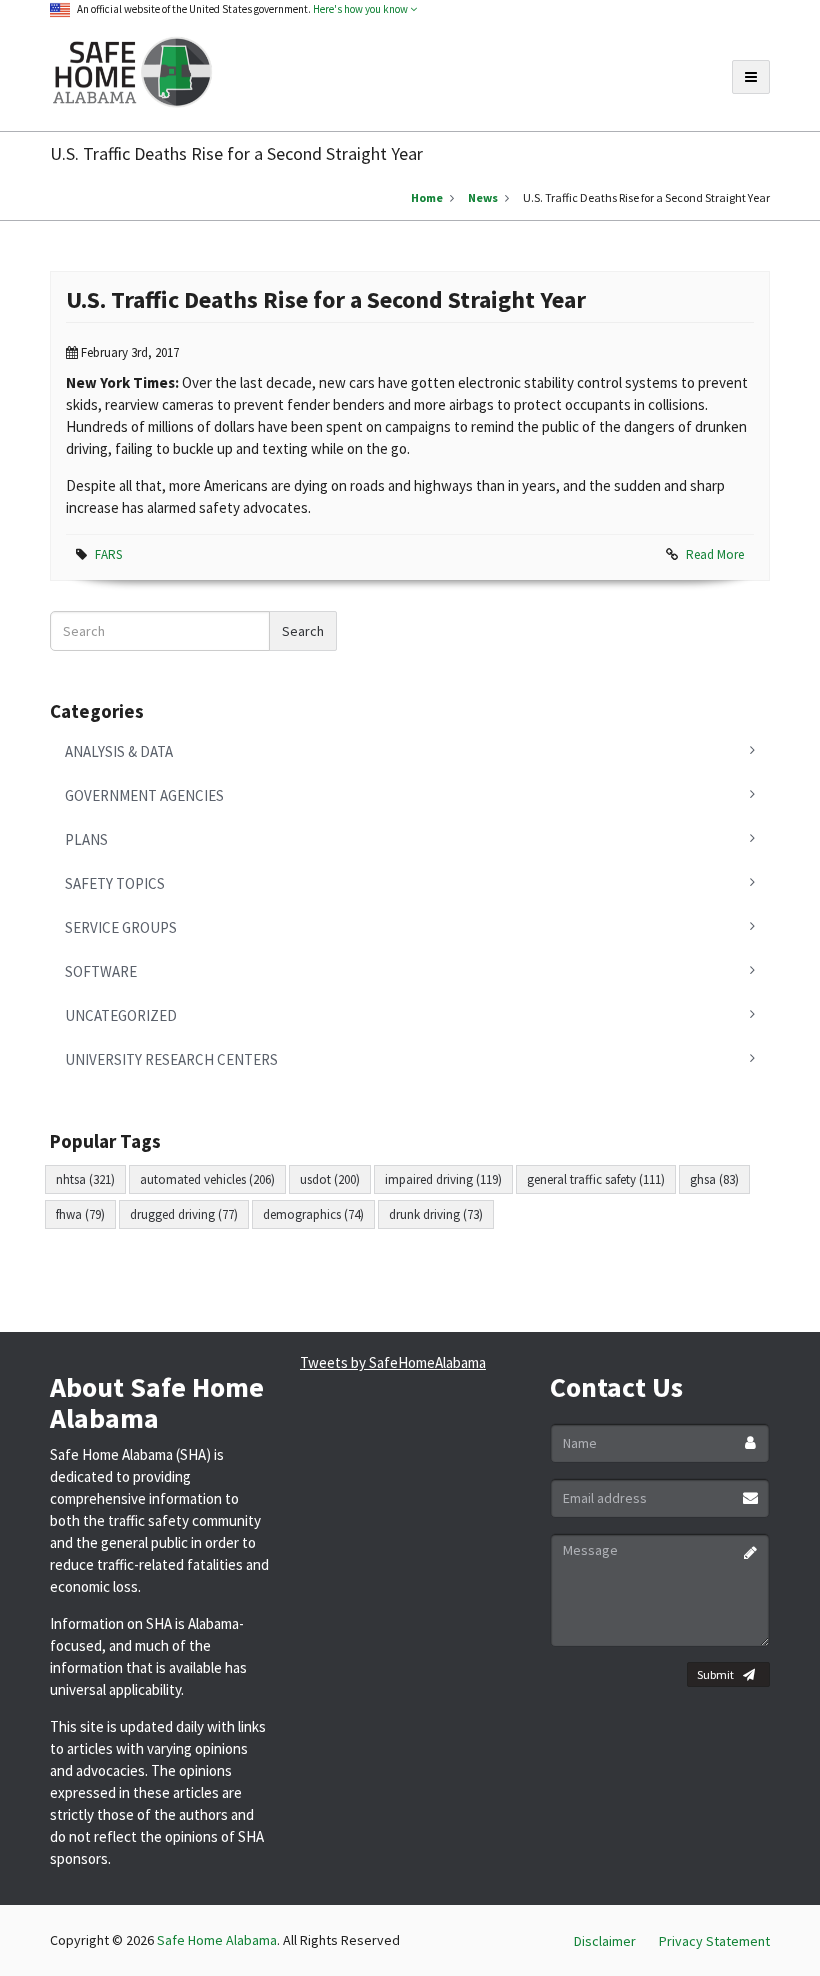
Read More (715, 554)
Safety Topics (115, 883)
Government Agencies (144, 795)
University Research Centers (171, 1059)
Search (303, 631)
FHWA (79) (80, 1214)
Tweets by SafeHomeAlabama (393, 1362)
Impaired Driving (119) (443, 1179)
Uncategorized (121, 1015)
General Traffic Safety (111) (596, 1179)
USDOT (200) (330, 1179)
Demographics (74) (313, 1214)
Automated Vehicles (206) (207, 1179)
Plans (86, 839)
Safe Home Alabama (217, 1940)
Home (427, 197)
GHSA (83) (714, 1179)
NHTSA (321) (85, 1179)
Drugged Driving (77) (184, 1214)
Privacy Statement (714, 1941)
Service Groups (121, 927)
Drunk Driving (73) (436, 1214)
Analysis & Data (119, 751)
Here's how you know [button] (361, 9)
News (483, 197)
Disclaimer (605, 1941)
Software (101, 971)
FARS (108, 554)
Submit (715, 1674)
